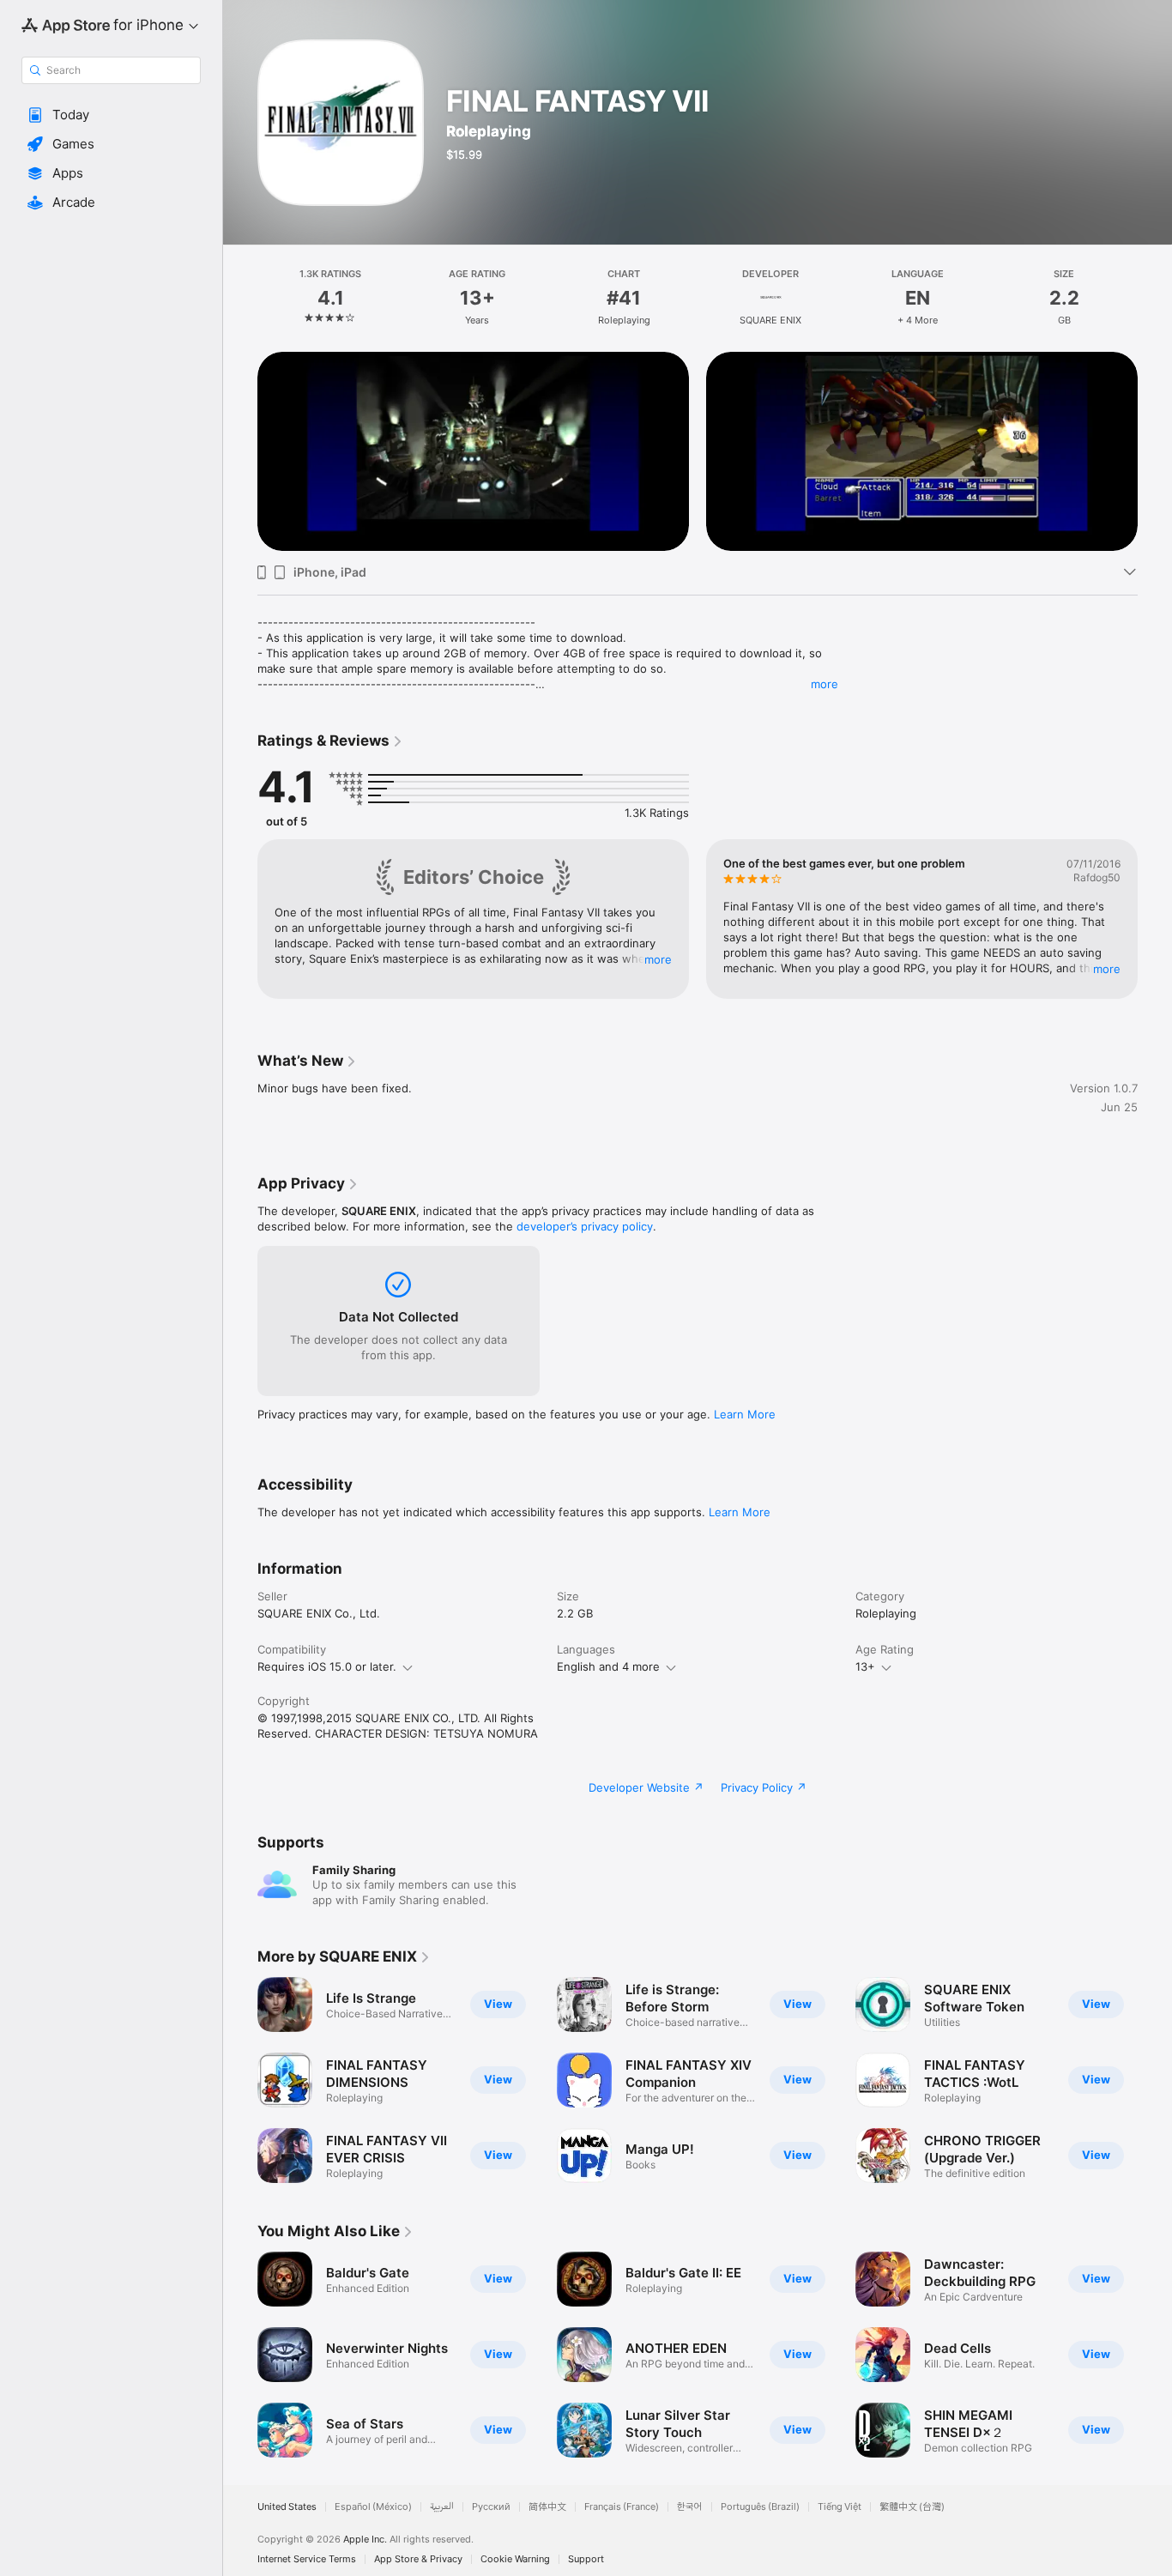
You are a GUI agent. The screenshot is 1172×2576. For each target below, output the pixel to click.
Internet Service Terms (307, 2559)
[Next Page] (1155, 451)
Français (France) (622, 2507)
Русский (491, 2507)
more (825, 684)
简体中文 (547, 2507)
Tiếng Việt (840, 2507)
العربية (442, 2507)
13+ (865, 1666)
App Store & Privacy (418, 2559)
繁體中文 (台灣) (912, 2507)
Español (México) (373, 2507)
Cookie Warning (515, 2559)
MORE (658, 958)
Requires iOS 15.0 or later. (327, 1666)
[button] (111, 115)
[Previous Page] (240, 451)
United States (287, 2507)
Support (586, 2559)
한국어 (690, 2507)
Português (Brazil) (760, 2507)
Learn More (745, 1414)
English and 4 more (608, 1666)
